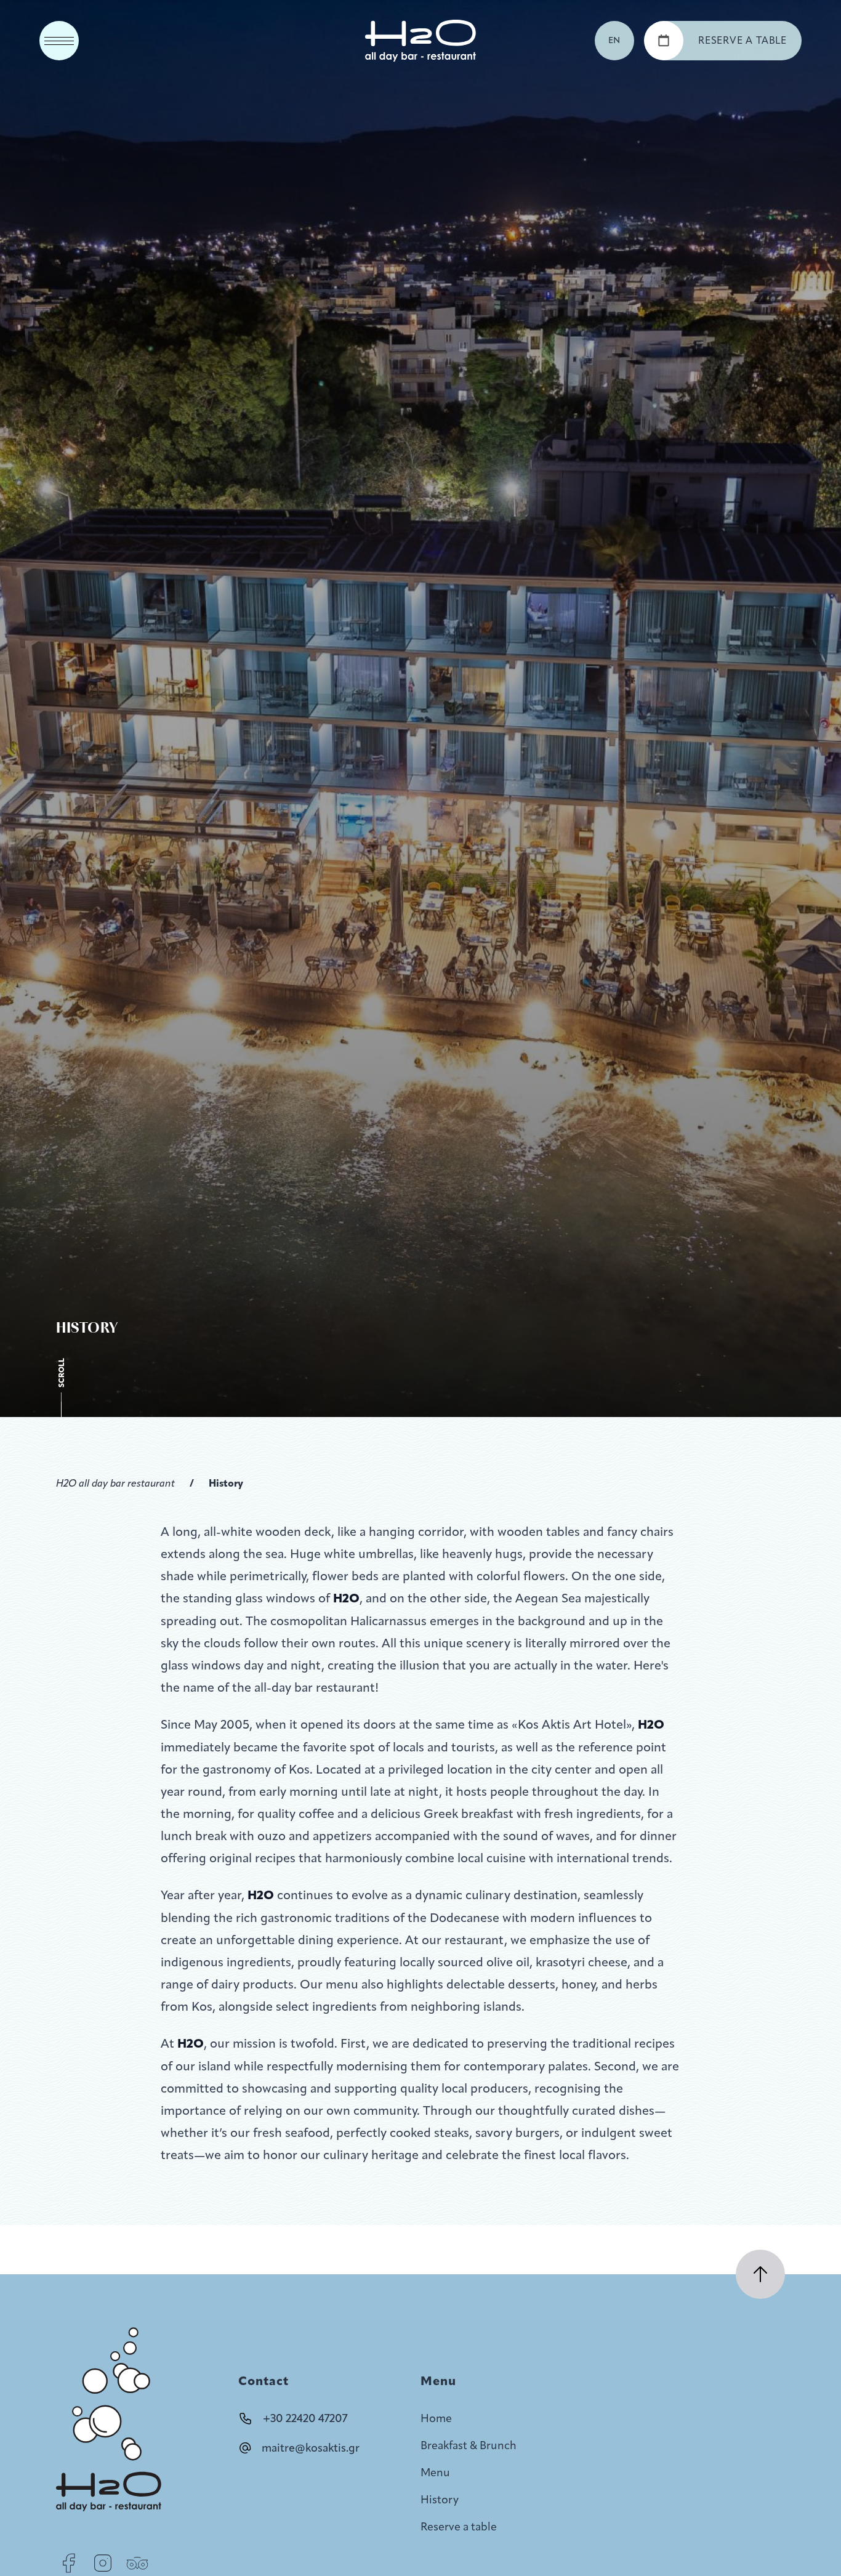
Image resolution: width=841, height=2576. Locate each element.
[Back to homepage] (420, 41)
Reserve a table (459, 2527)
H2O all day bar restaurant (115, 1483)
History (226, 1483)
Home (436, 2418)
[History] (68, 2563)
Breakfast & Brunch (469, 2445)
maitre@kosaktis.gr (311, 2448)
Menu (435, 2473)
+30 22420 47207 (305, 2418)
